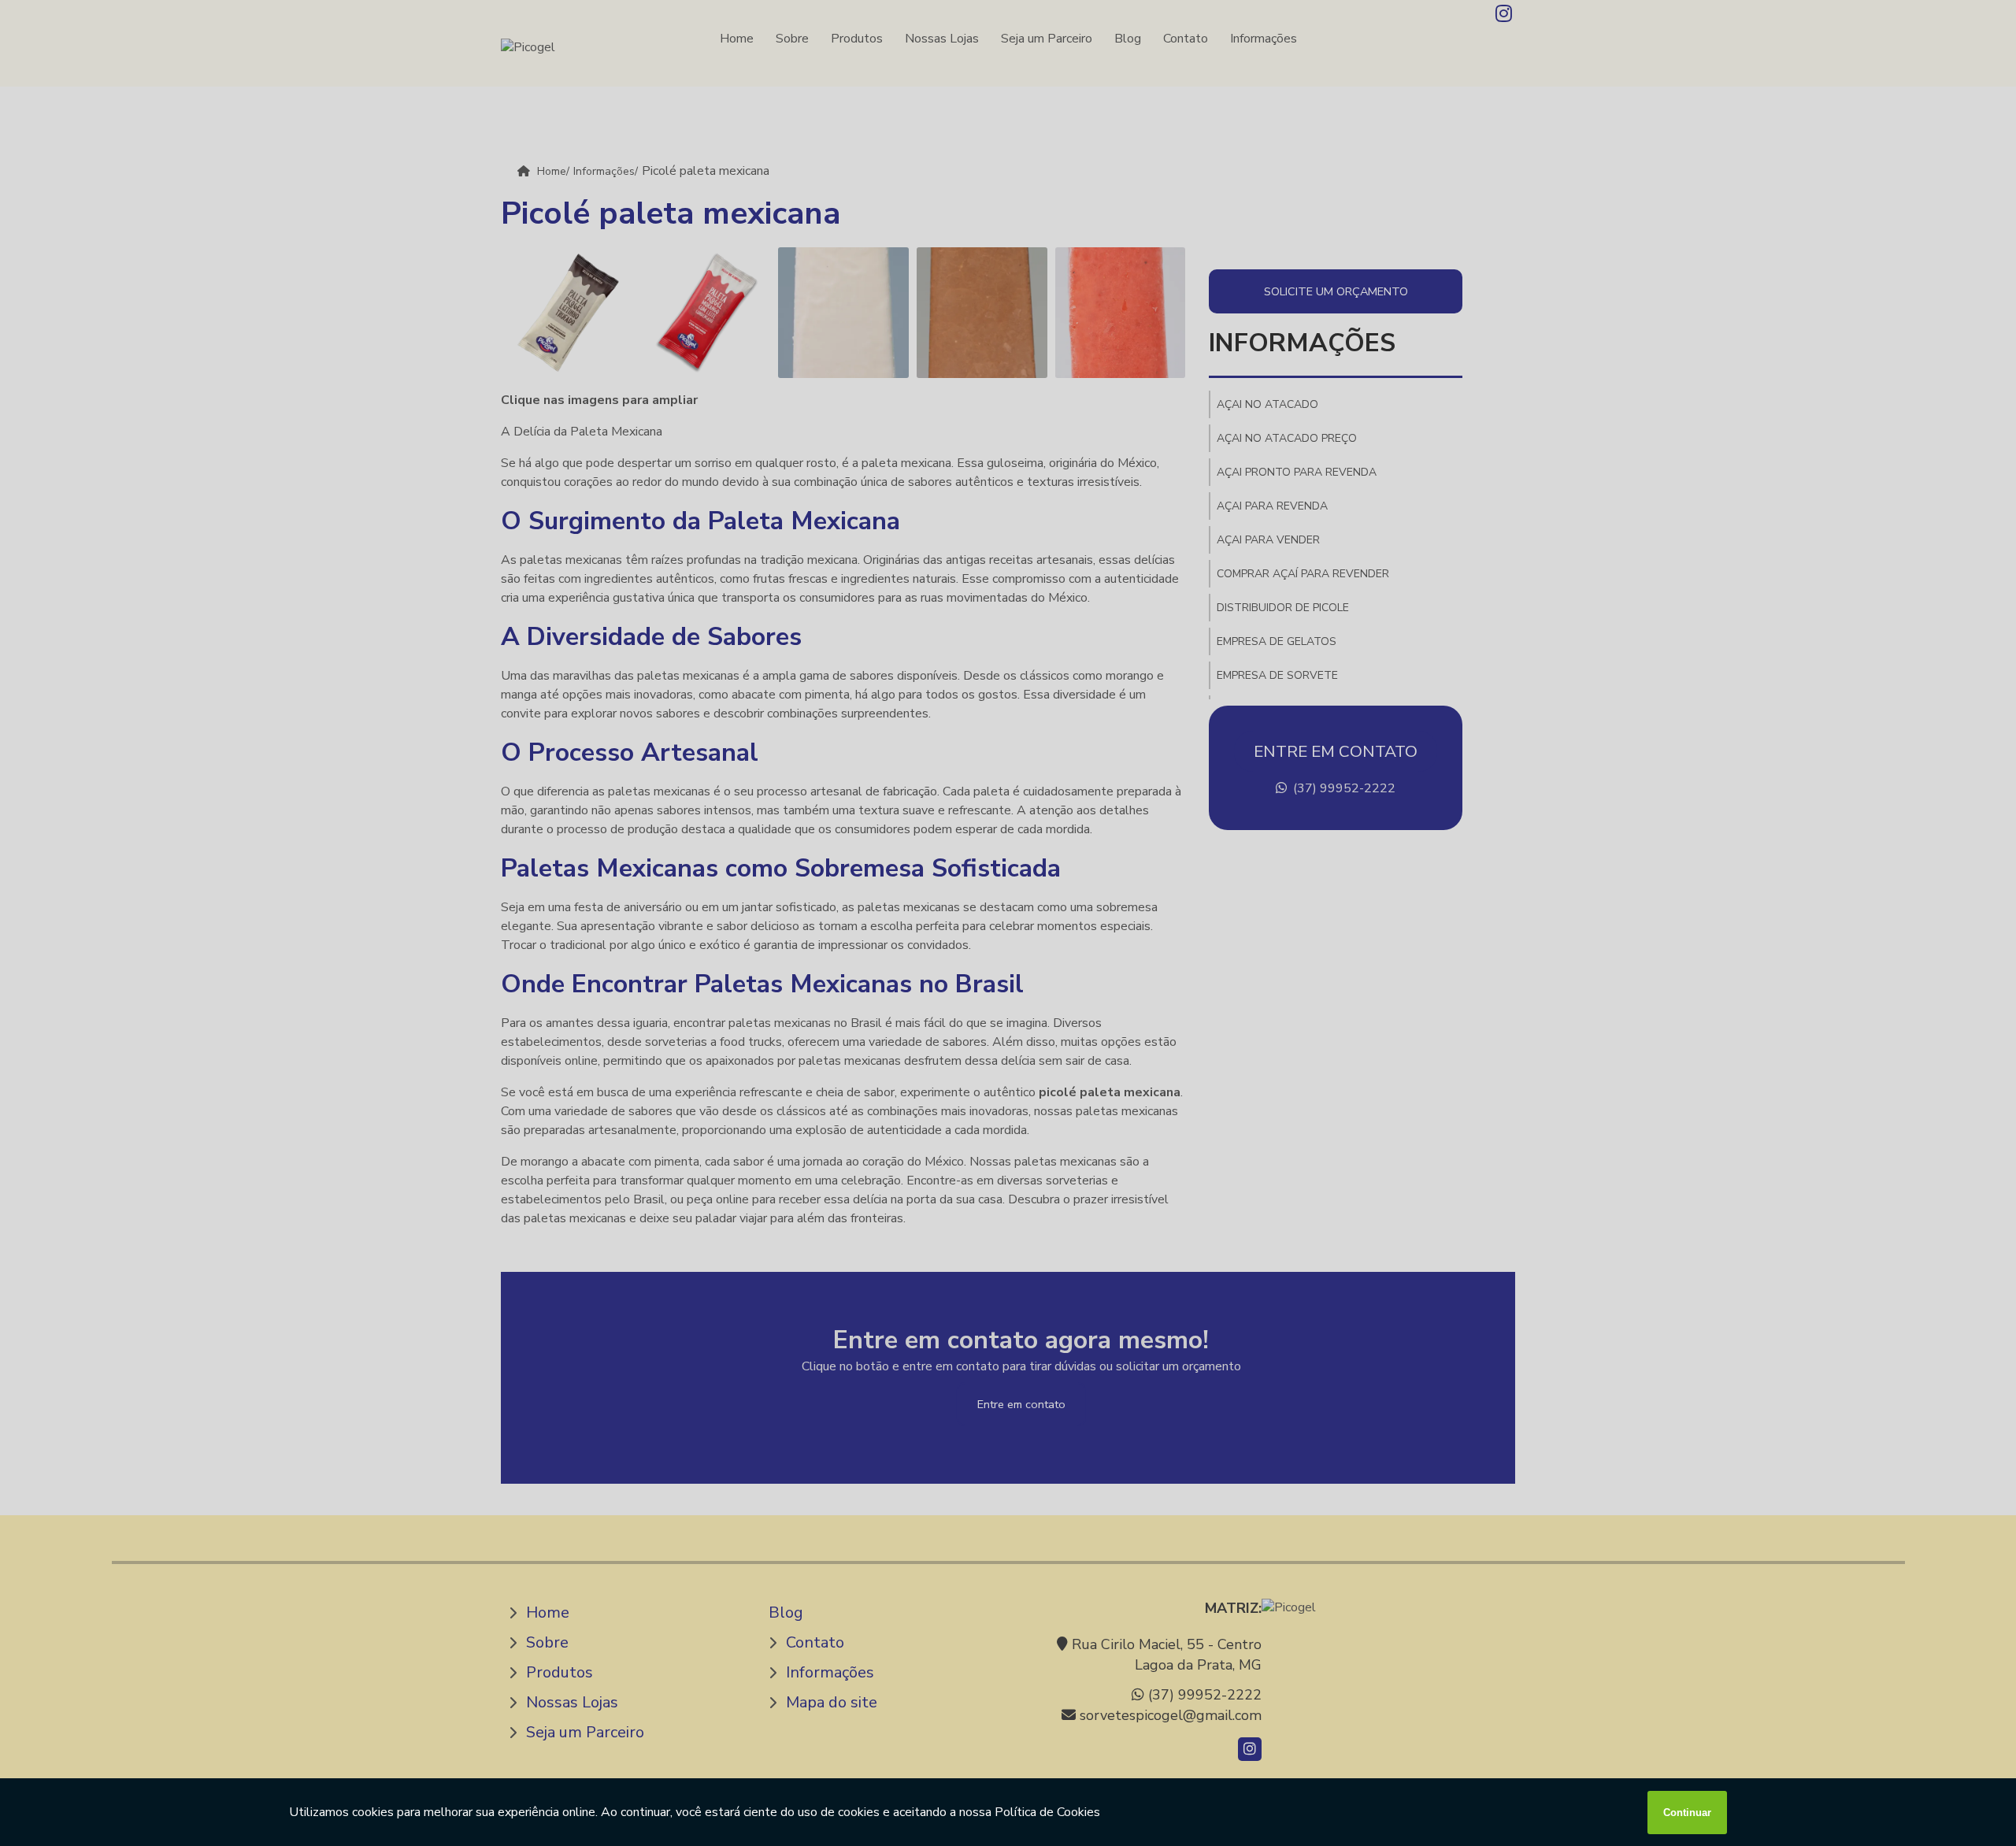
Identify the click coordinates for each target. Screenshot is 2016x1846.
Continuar (1687, 1813)
